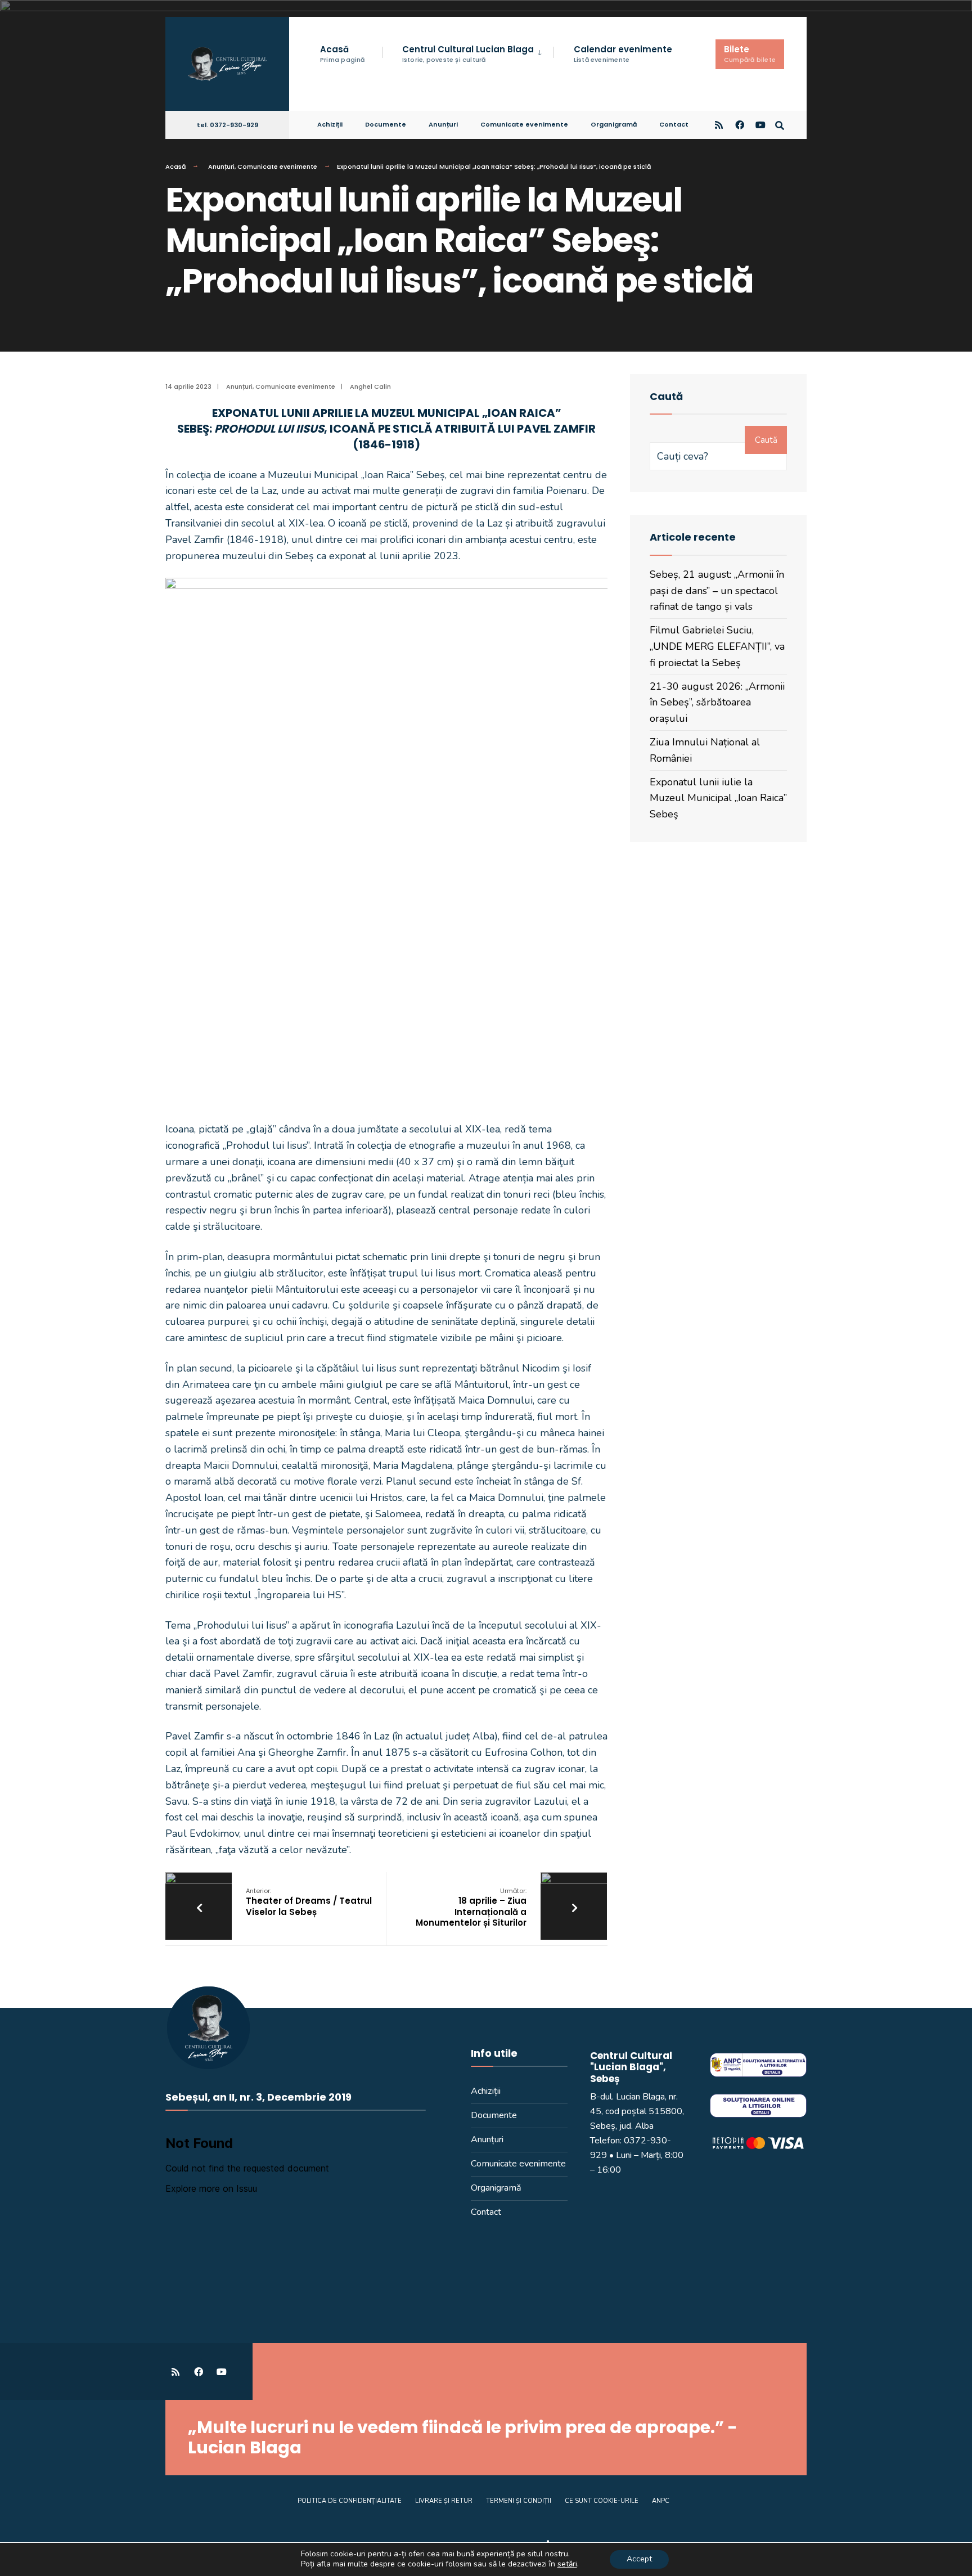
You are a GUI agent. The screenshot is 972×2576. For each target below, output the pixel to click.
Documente (386, 124)
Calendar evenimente (623, 54)
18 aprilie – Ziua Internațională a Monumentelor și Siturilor (471, 1908)
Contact (674, 124)
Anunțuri (443, 124)
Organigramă (614, 124)
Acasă (343, 54)
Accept (639, 2559)
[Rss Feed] (719, 124)
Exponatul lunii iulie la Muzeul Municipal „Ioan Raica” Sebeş (718, 798)
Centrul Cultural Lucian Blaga (468, 54)
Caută (766, 440)
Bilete (750, 54)
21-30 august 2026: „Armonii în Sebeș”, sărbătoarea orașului (717, 703)
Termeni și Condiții (519, 2501)
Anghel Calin (370, 386)
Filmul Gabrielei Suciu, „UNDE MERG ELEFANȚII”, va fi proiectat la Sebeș (717, 646)
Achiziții (330, 124)
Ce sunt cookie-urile (602, 2501)
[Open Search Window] (780, 124)
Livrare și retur (444, 2501)
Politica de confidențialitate (350, 2501)
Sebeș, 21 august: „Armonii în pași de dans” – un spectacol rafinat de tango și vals (717, 591)
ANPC (661, 2501)
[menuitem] (468, 53)
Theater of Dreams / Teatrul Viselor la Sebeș (309, 1902)
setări (567, 2564)
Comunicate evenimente (524, 124)
